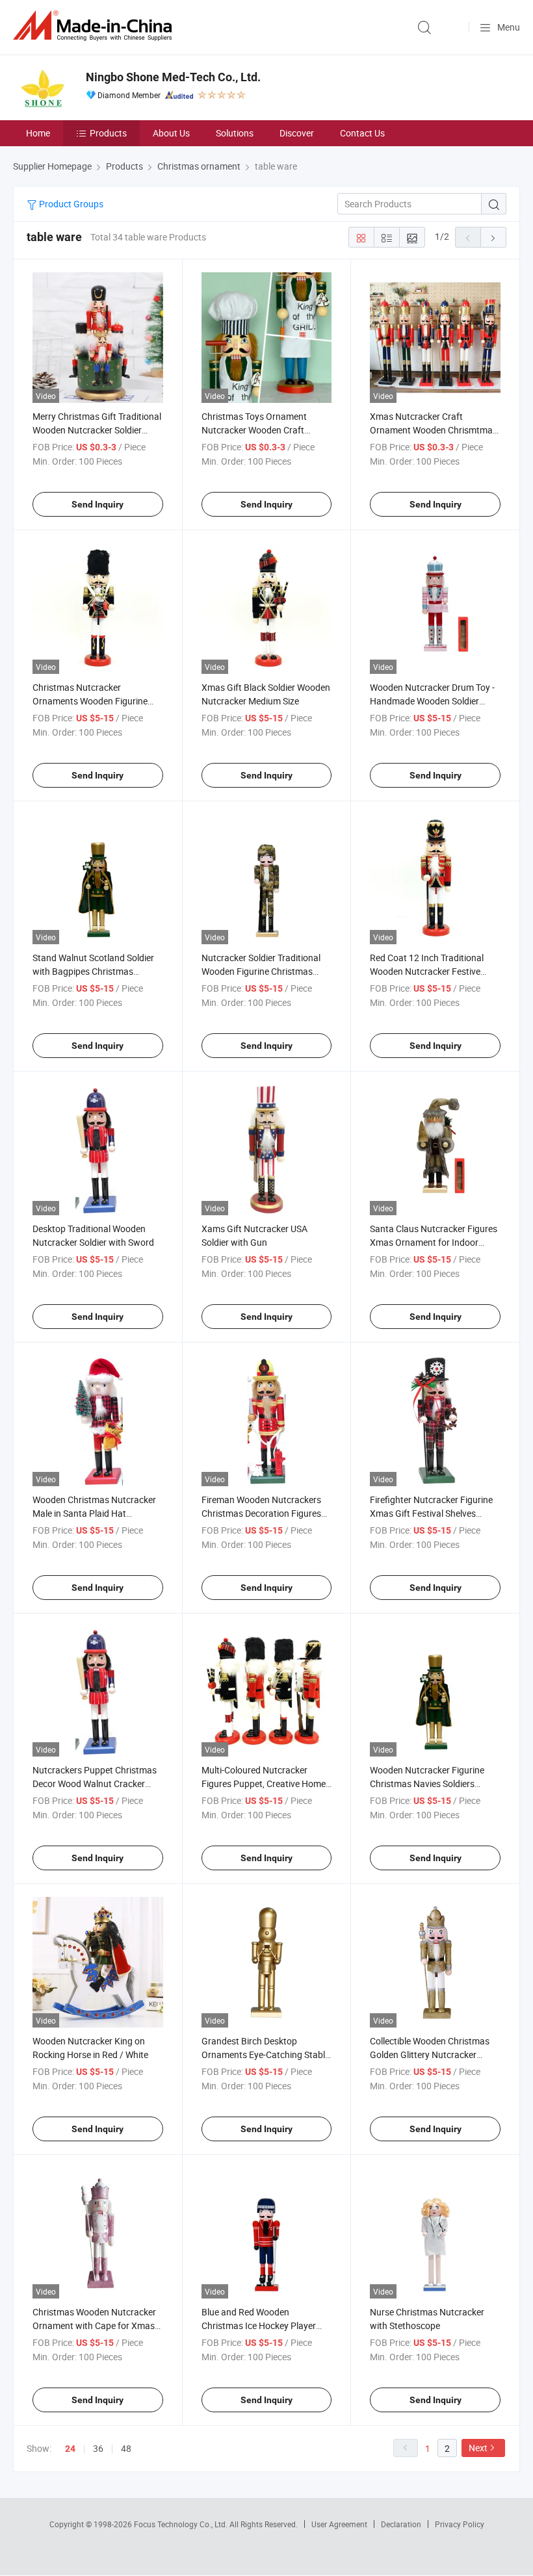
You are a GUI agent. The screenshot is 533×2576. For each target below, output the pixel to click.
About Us (171, 133)
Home (38, 133)
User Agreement (339, 2524)
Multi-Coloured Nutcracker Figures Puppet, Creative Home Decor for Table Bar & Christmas (266, 1784)
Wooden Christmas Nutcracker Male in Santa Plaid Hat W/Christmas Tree (94, 1513)
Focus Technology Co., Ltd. (182, 2524)
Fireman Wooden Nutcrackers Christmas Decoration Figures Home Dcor (261, 1513)
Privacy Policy (460, 2524)
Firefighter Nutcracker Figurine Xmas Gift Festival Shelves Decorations (431, 1513)
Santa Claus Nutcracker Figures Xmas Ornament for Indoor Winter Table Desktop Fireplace (434, 1242)
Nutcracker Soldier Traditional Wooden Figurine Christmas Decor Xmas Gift (261, 971)
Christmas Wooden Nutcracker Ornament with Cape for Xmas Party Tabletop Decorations (94, 2325)
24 (70, 2449)
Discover (297, 133)
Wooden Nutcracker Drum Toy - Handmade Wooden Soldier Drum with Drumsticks (432, 701)
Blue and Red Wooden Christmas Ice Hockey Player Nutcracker (259, 2325)
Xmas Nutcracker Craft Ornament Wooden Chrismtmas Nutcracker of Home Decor (434, 430)
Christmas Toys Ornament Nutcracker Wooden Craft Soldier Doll (254, 430)
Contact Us (362, 133)
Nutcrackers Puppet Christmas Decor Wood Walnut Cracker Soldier (95, 1784)
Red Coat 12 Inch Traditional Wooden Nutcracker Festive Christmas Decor (427, 971)
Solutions (235, 133)
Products (108, 133)
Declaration (401, 2524)
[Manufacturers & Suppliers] (95, 26)
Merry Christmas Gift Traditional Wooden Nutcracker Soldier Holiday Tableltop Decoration (97, 430)
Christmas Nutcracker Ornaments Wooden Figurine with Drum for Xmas (90, 701)
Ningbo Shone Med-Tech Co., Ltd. (173, 77)
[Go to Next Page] (493, 237)
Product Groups (70, 204)
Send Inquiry (97, 504)
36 (98, 2448)
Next (478, 2448)
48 (126, 2448)
